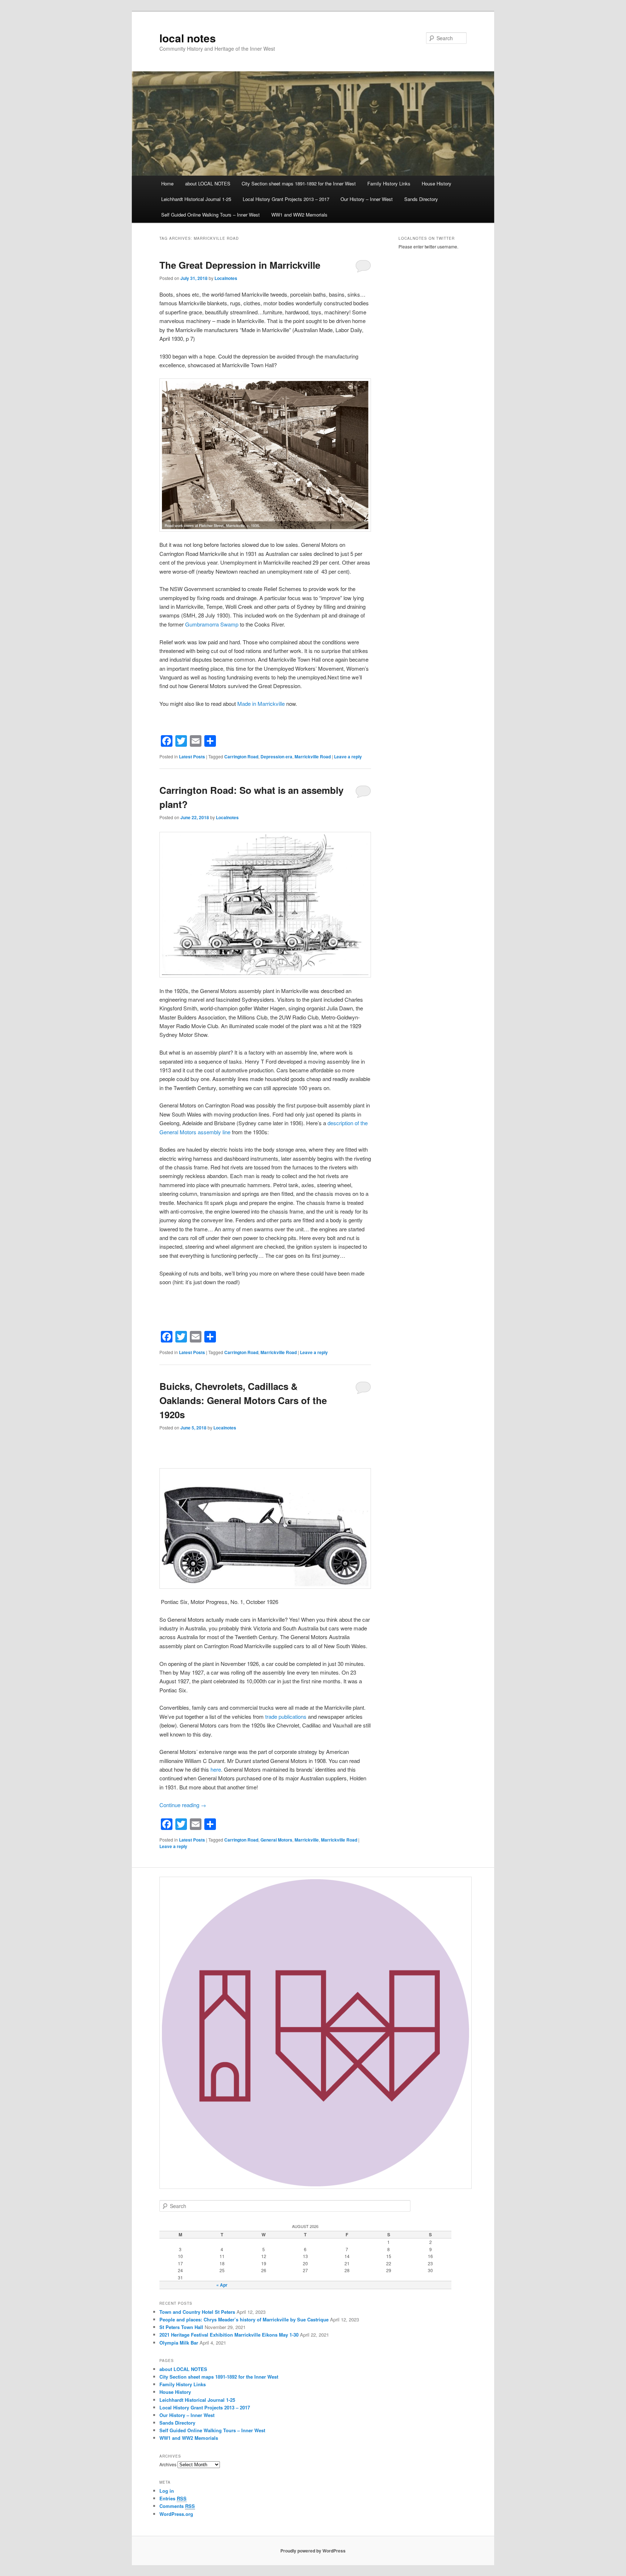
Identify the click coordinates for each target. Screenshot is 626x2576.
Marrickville (307, 1840)
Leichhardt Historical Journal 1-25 (196, 199)
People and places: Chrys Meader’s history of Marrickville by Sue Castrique (244, 2319)
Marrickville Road (313, 757)
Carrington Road (241, 757)
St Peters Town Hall (181, 2327)
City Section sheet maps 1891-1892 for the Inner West (299, 183)
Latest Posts (192, 757)
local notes (188, 38)
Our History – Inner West (367, 199)
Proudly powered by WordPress (313, 2551)
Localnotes (226, 278)
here (216, 1769)
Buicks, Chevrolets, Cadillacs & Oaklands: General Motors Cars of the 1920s (243, 1400)
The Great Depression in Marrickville (240, 265)
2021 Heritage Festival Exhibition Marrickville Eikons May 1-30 (229, 2335)
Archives (168, 2464)
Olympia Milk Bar (179, 2343)
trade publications (286, 1716)
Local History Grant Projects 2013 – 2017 (286, 199)
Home (167, 183)
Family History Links (389, 183)
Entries (173, 2498)
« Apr (222, 2285)
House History (437, 183)
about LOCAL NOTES (208, 183)
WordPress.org (176, 2514)
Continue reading (183, 1805)
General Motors (276, 1840)
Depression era (276, 757)
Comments (177, 2506)
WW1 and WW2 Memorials (299, 215)
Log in (167, 2491)
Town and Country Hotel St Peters (197, 2312)
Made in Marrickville (261, 703)
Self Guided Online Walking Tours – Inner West (210, 215)
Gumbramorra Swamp (212, 624)
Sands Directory (421, 199)
